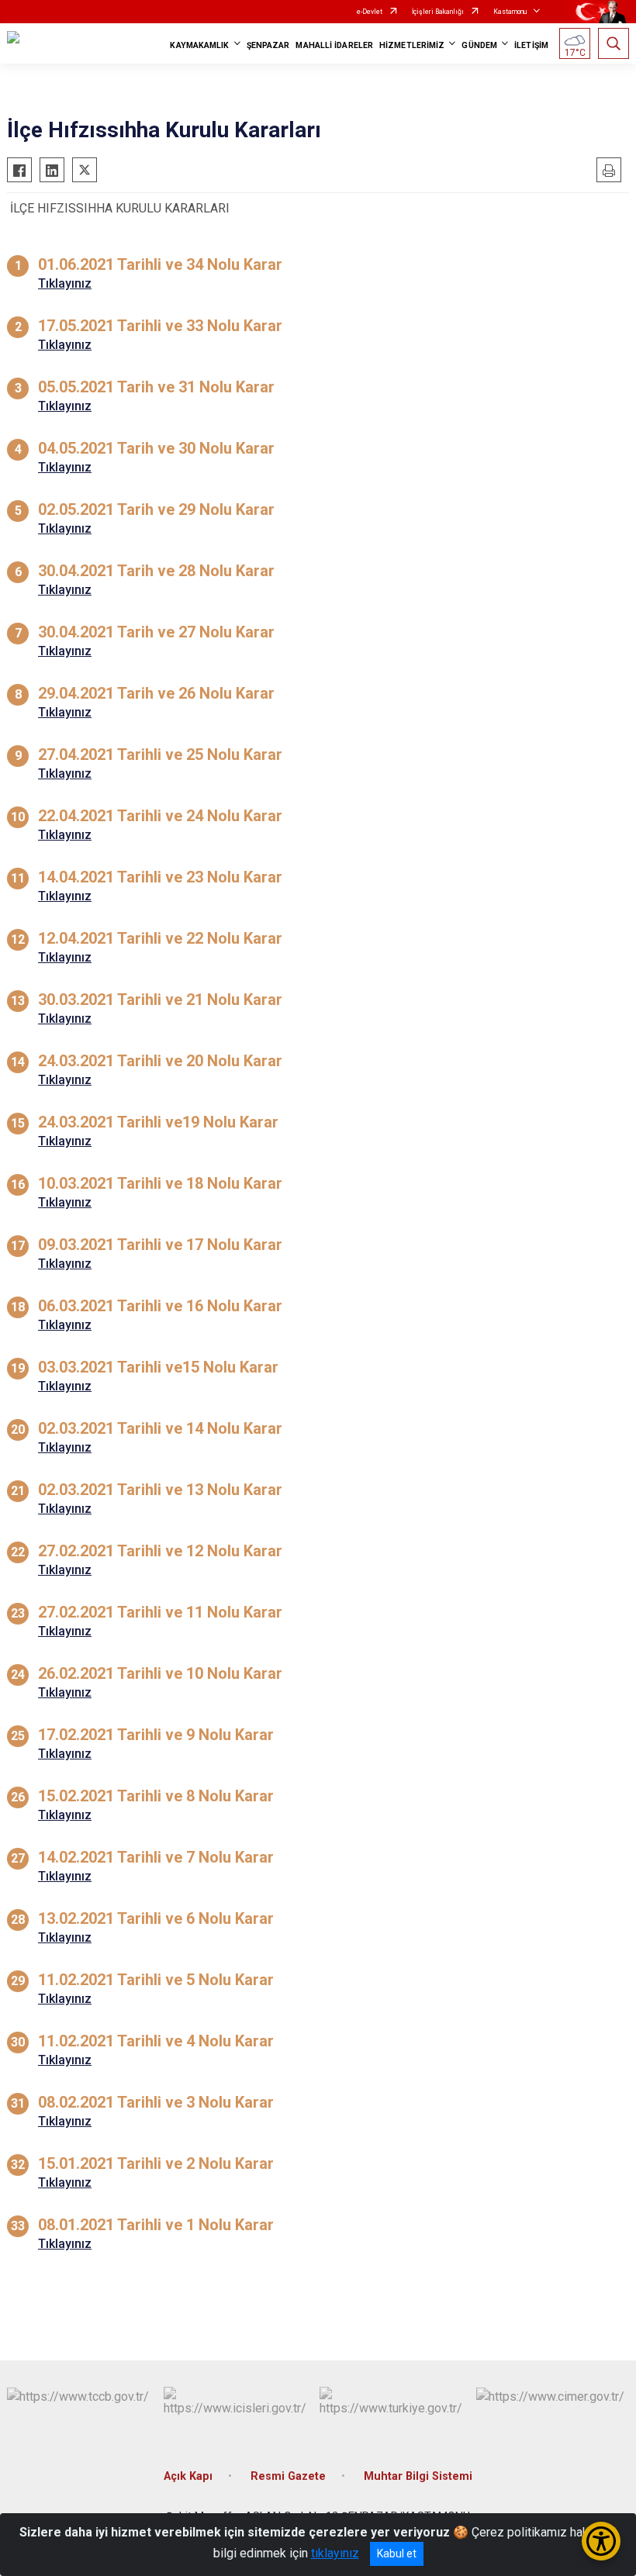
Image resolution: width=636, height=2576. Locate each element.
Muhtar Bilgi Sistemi (418, 2476)
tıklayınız (335, 2553)
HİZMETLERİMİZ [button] (412, 45)
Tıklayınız (65, 283)
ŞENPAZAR (268, 45)
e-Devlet (370, 12)
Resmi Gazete (288, 2476)
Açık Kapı (188, 2476)
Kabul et (397, 2554)
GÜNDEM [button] (479, 45)
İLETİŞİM (531, 45)
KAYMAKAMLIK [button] (199, 45)
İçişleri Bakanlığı (438, 12)
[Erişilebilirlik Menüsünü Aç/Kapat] (601, 2541)
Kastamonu (510, 12)
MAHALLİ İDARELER (334, 45)
